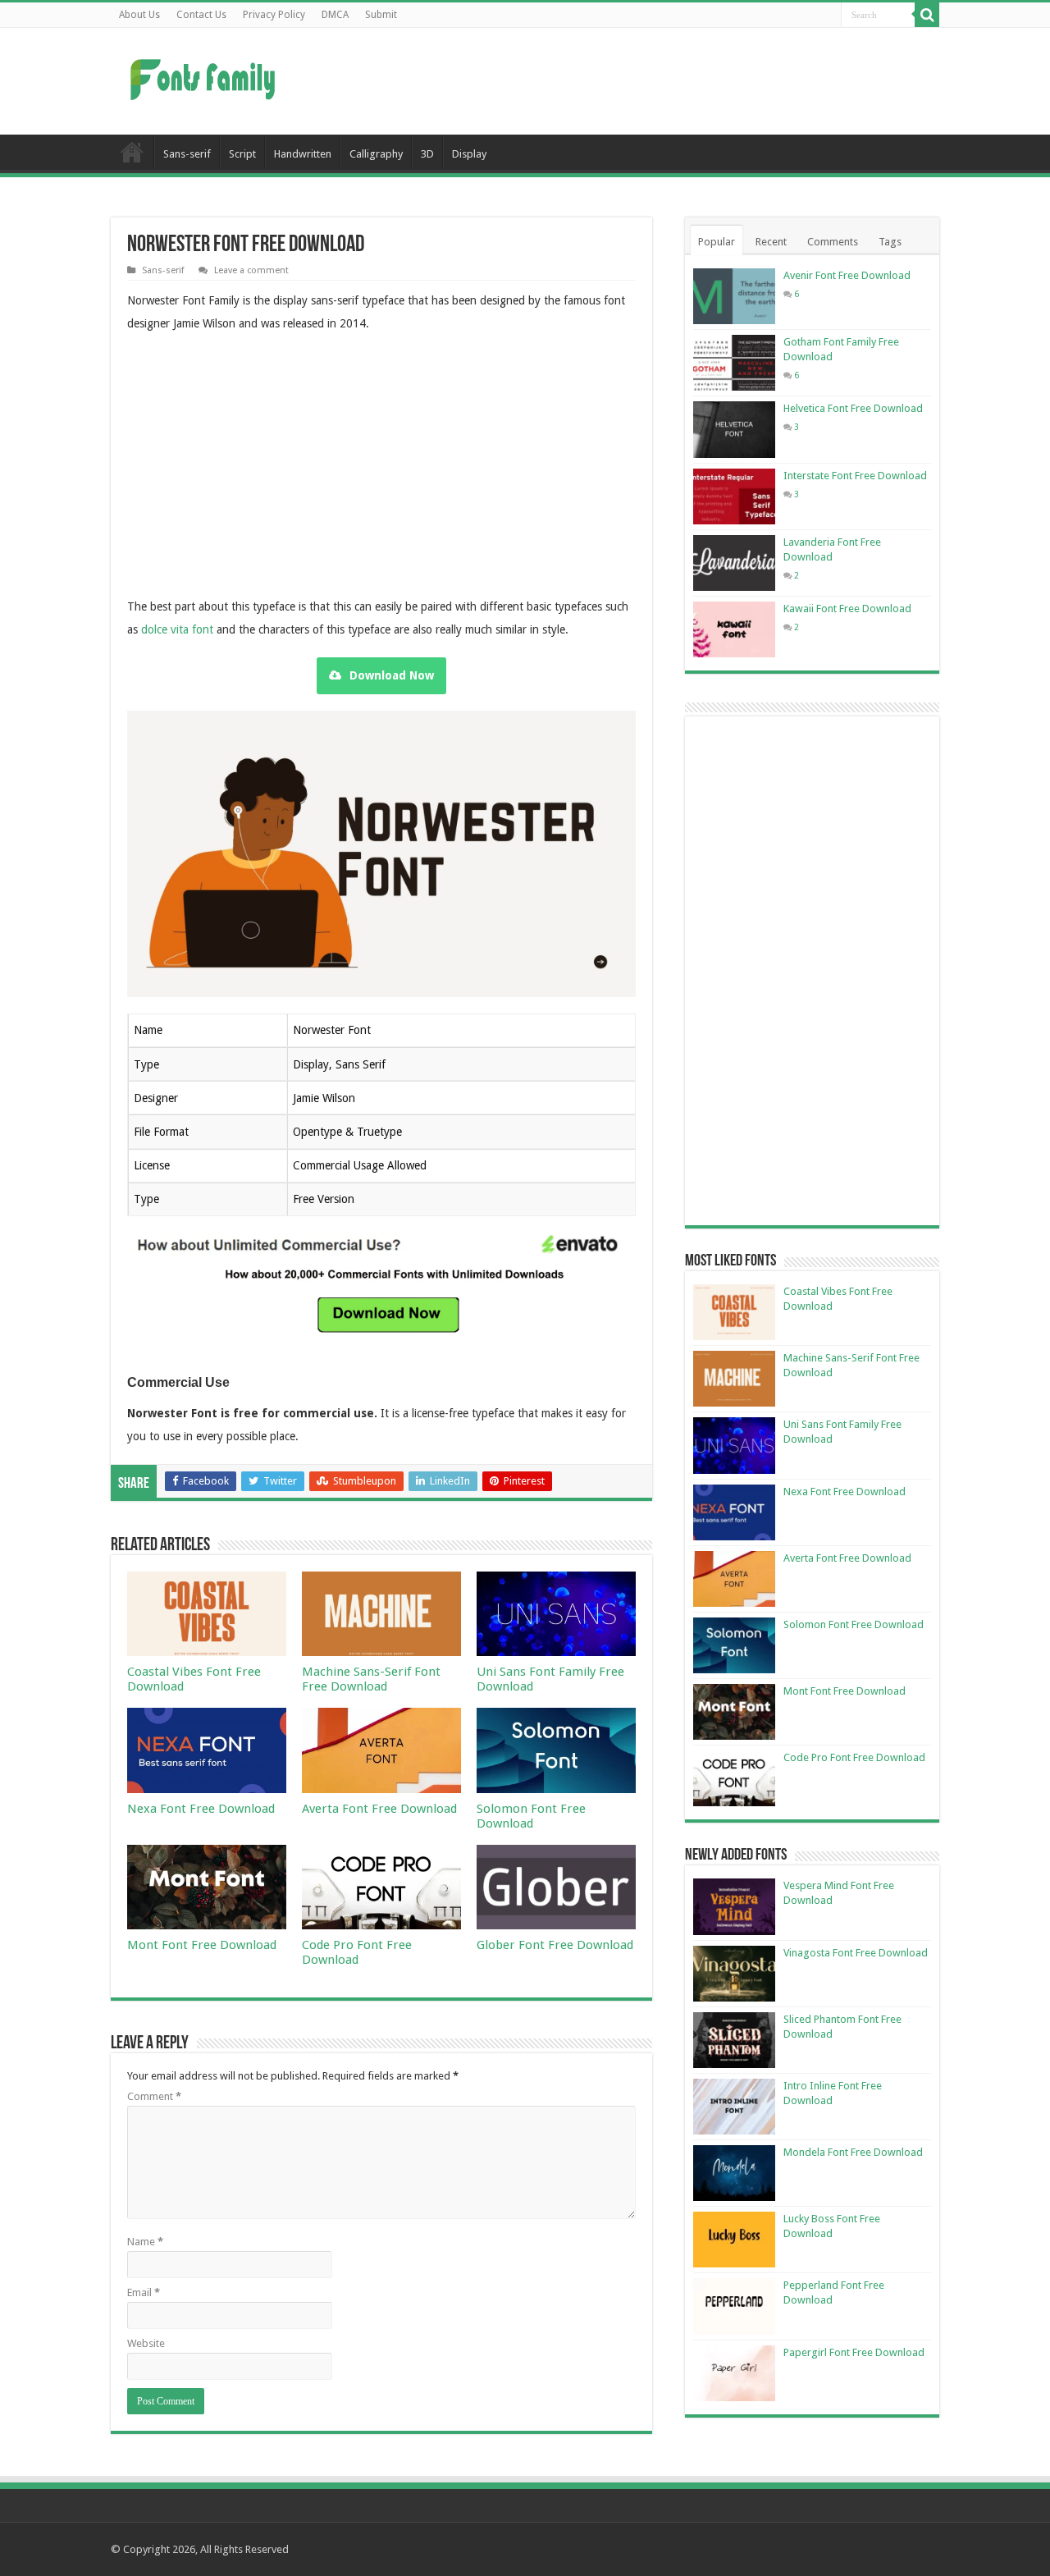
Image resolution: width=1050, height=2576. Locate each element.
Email (144, 2292)
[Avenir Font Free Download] (734, 296)
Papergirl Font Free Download (854, 2352)
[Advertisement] (628, 81)
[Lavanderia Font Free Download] (734, 563)
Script (242, 154)
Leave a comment (251, 270)
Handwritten (303, 154)
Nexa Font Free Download (201, 1809)
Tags (890, 242)
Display (469, 154)
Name (145, 2242)
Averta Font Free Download (379, 1809)
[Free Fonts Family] (205, 76)
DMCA (335, 15)
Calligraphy (376, 154)
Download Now (392, 675)
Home (132, 152)
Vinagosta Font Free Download (856, 1953)
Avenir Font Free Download (847, 275)
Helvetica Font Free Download (853, 408)
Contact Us (201, 15)
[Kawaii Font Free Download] (734, 629)
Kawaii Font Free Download (847, 609)
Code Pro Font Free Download (357, 1952)
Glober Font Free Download (555, 1945)
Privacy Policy (274, 15)
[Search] (927, 15)
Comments (833, 242)
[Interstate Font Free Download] (734, 496)
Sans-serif (187, 154)
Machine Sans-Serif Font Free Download (371, 1679)
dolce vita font (177, 629)
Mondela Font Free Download (853, 2152)
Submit (381, 15)
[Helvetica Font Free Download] (734, 429)
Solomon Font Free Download (531, 1816)
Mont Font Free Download (202, 1945)
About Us (139, 15)
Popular (717, 242)
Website (146, 2343)
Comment (154, 2096)
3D (427, 154)
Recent (771, 242)
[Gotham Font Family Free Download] (734, 363)
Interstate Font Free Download (855, 476)
